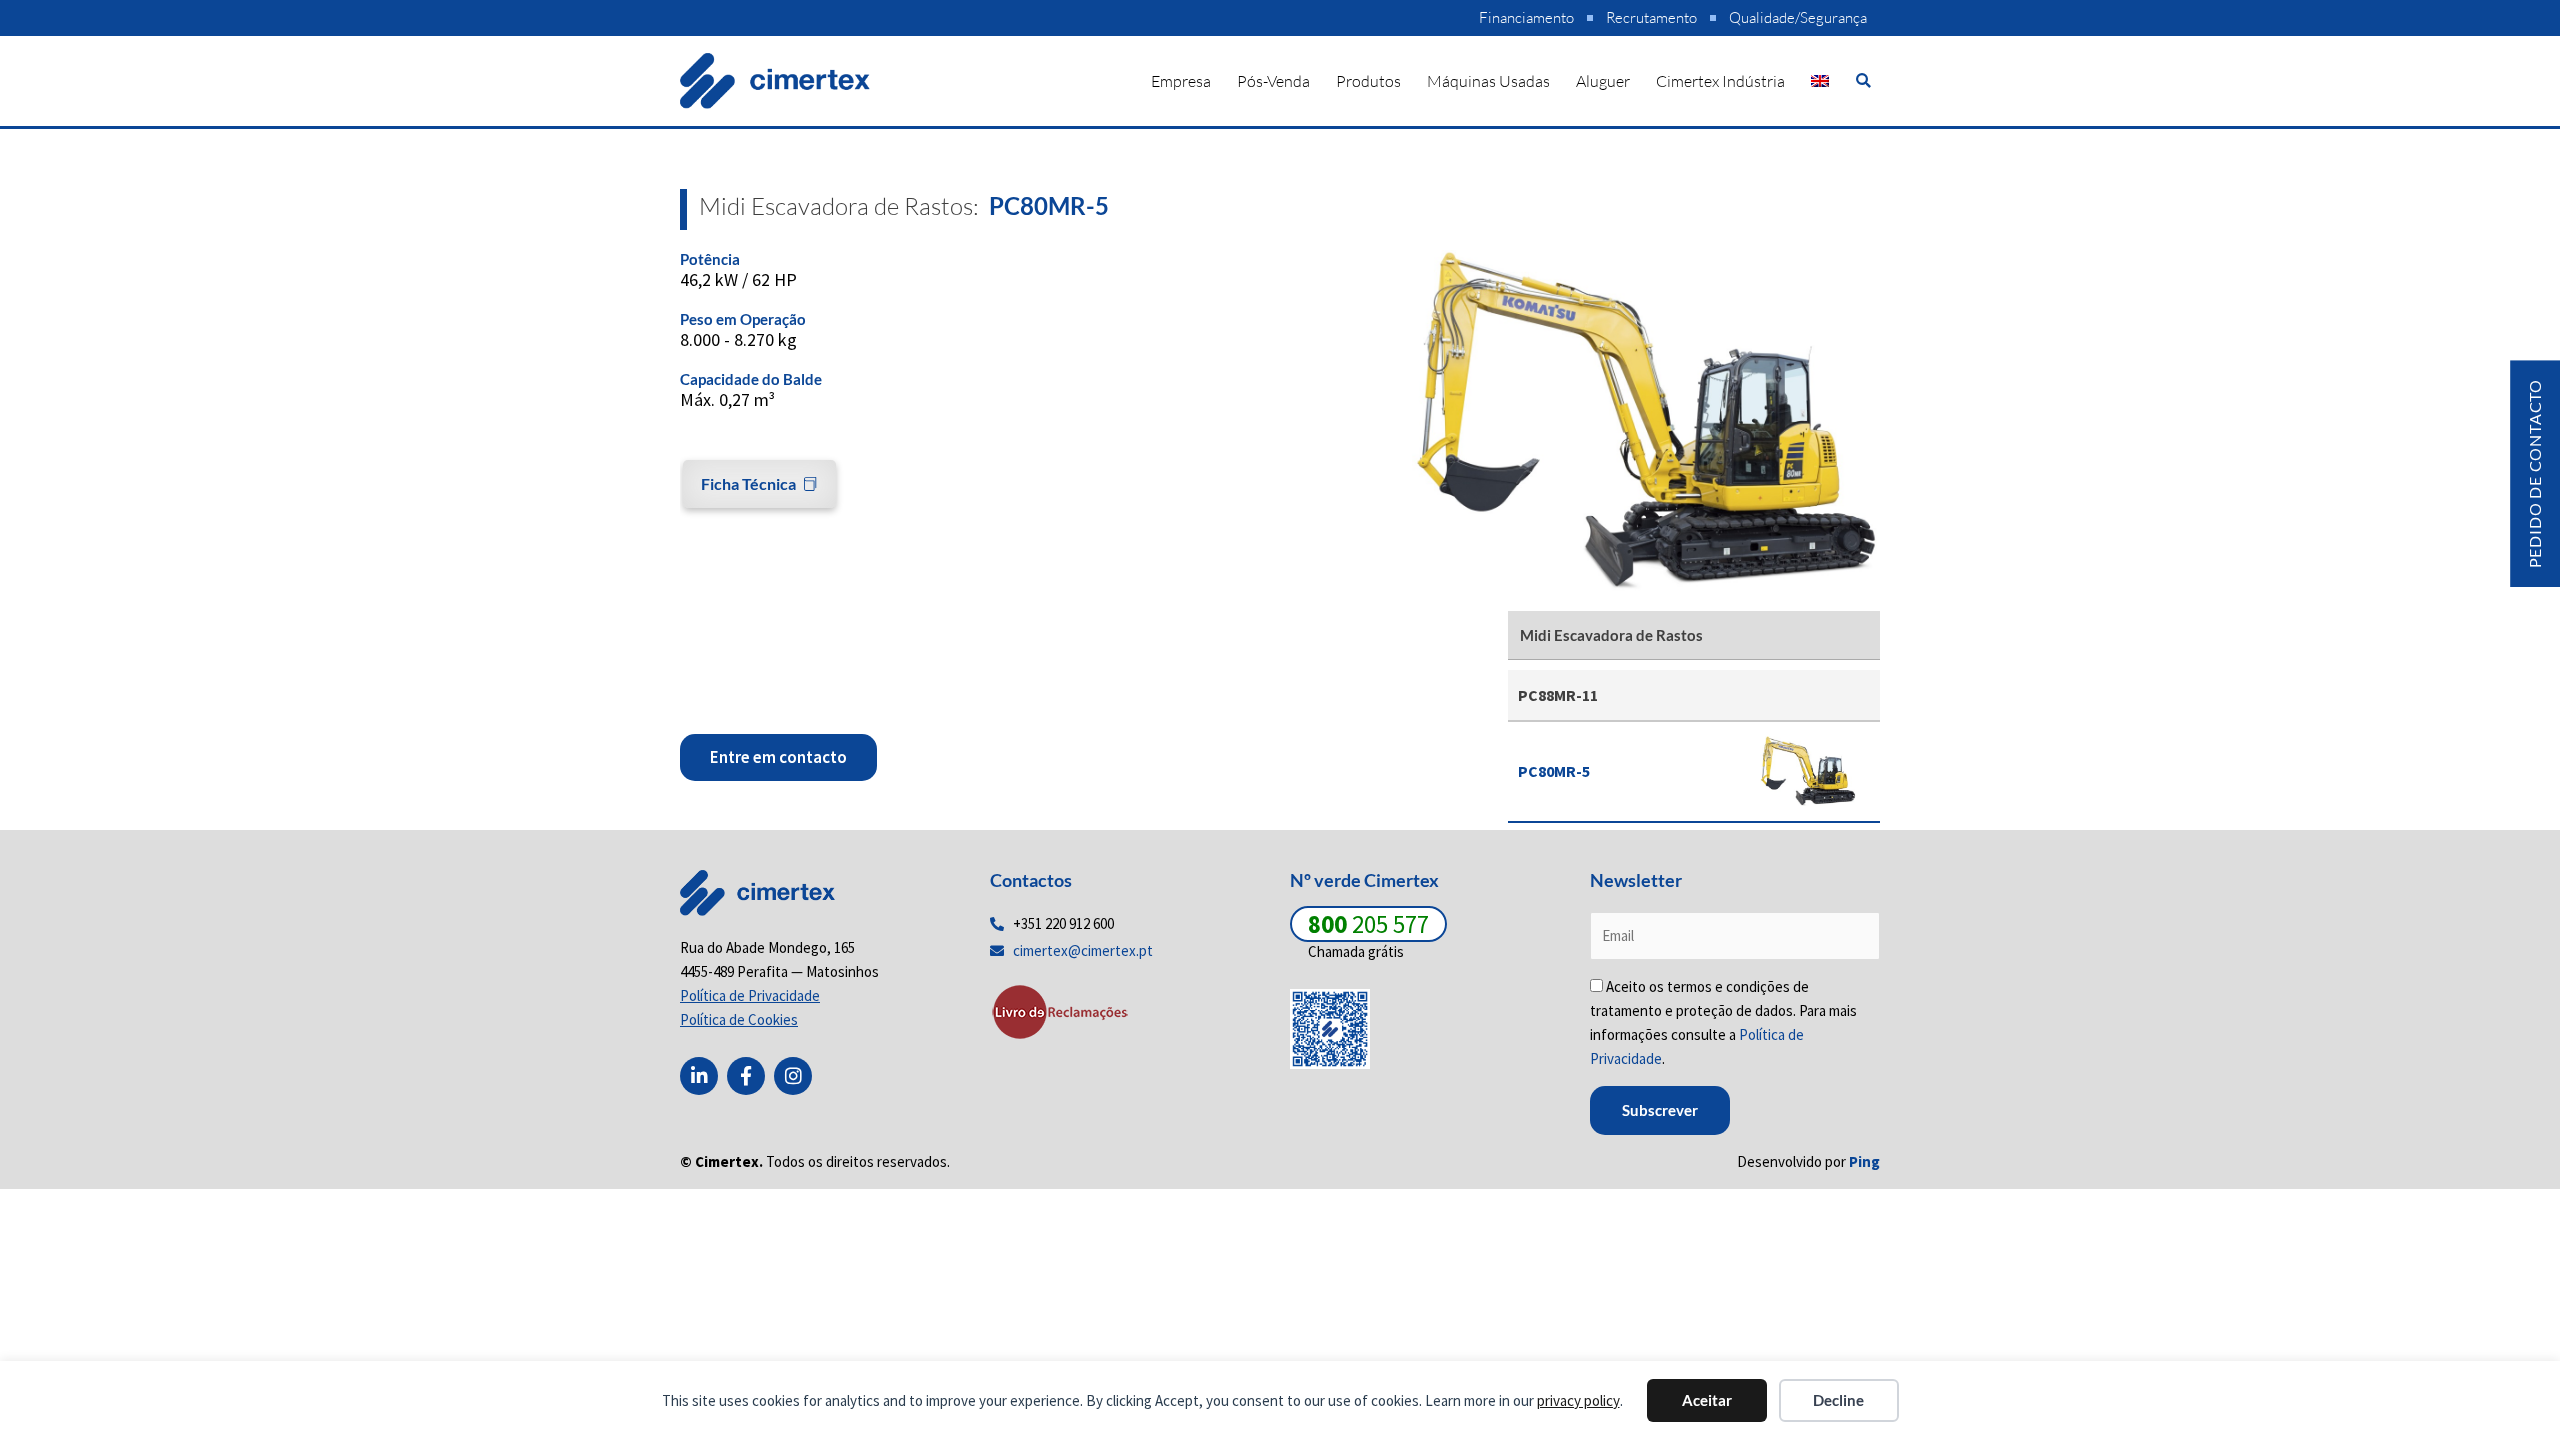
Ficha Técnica (748, 483)
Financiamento (1526, 17)
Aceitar (1707, 1400)
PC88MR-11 (1558, 695)
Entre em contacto (778, 757)
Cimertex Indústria (1720, 81)
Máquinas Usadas (1488, 81)
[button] (1863, 80)
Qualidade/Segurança (1798, 17)
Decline (1838, 1400)
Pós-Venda (1273, 81)
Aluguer (1603, 81)
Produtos (1368, 81)
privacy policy (1578, 1400)
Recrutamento (1651, 17)
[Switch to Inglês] (1820, 81)
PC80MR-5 (1554, 771)
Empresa (1181, 81)
